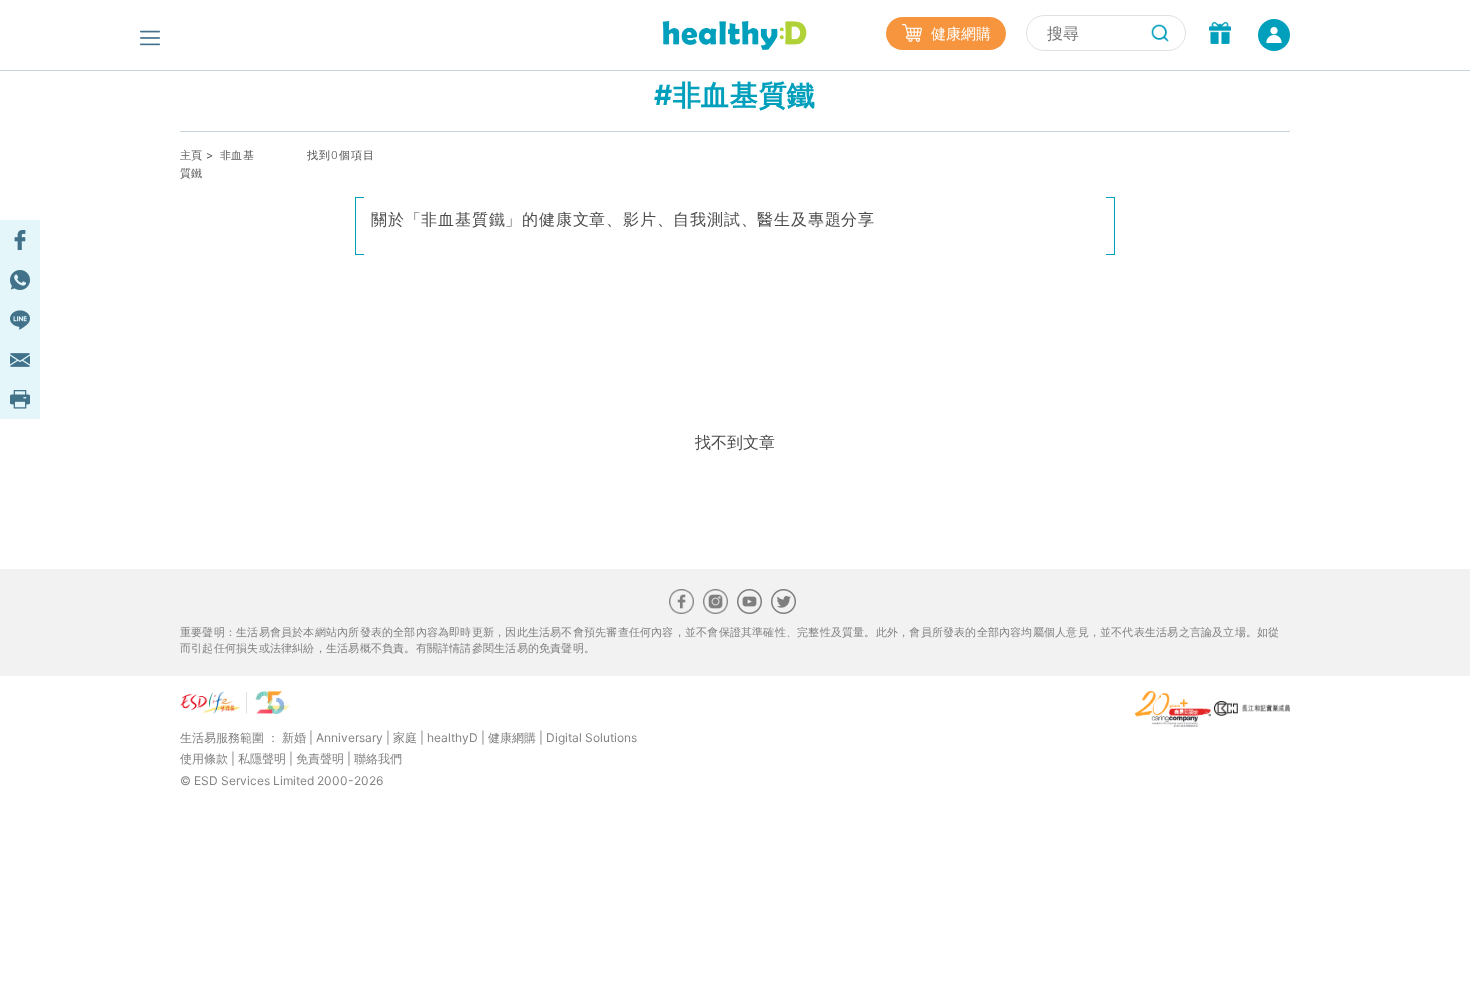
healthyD (452, 737)
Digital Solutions (591, 737)
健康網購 (959, 33)
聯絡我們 (378, 758)
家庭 (405, 737)
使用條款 (204, 758)
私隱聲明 (262, 758)
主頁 (191, 155)
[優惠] (1220, 35)
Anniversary (349, 737)
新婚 (294, 737)
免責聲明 (320, 758)
